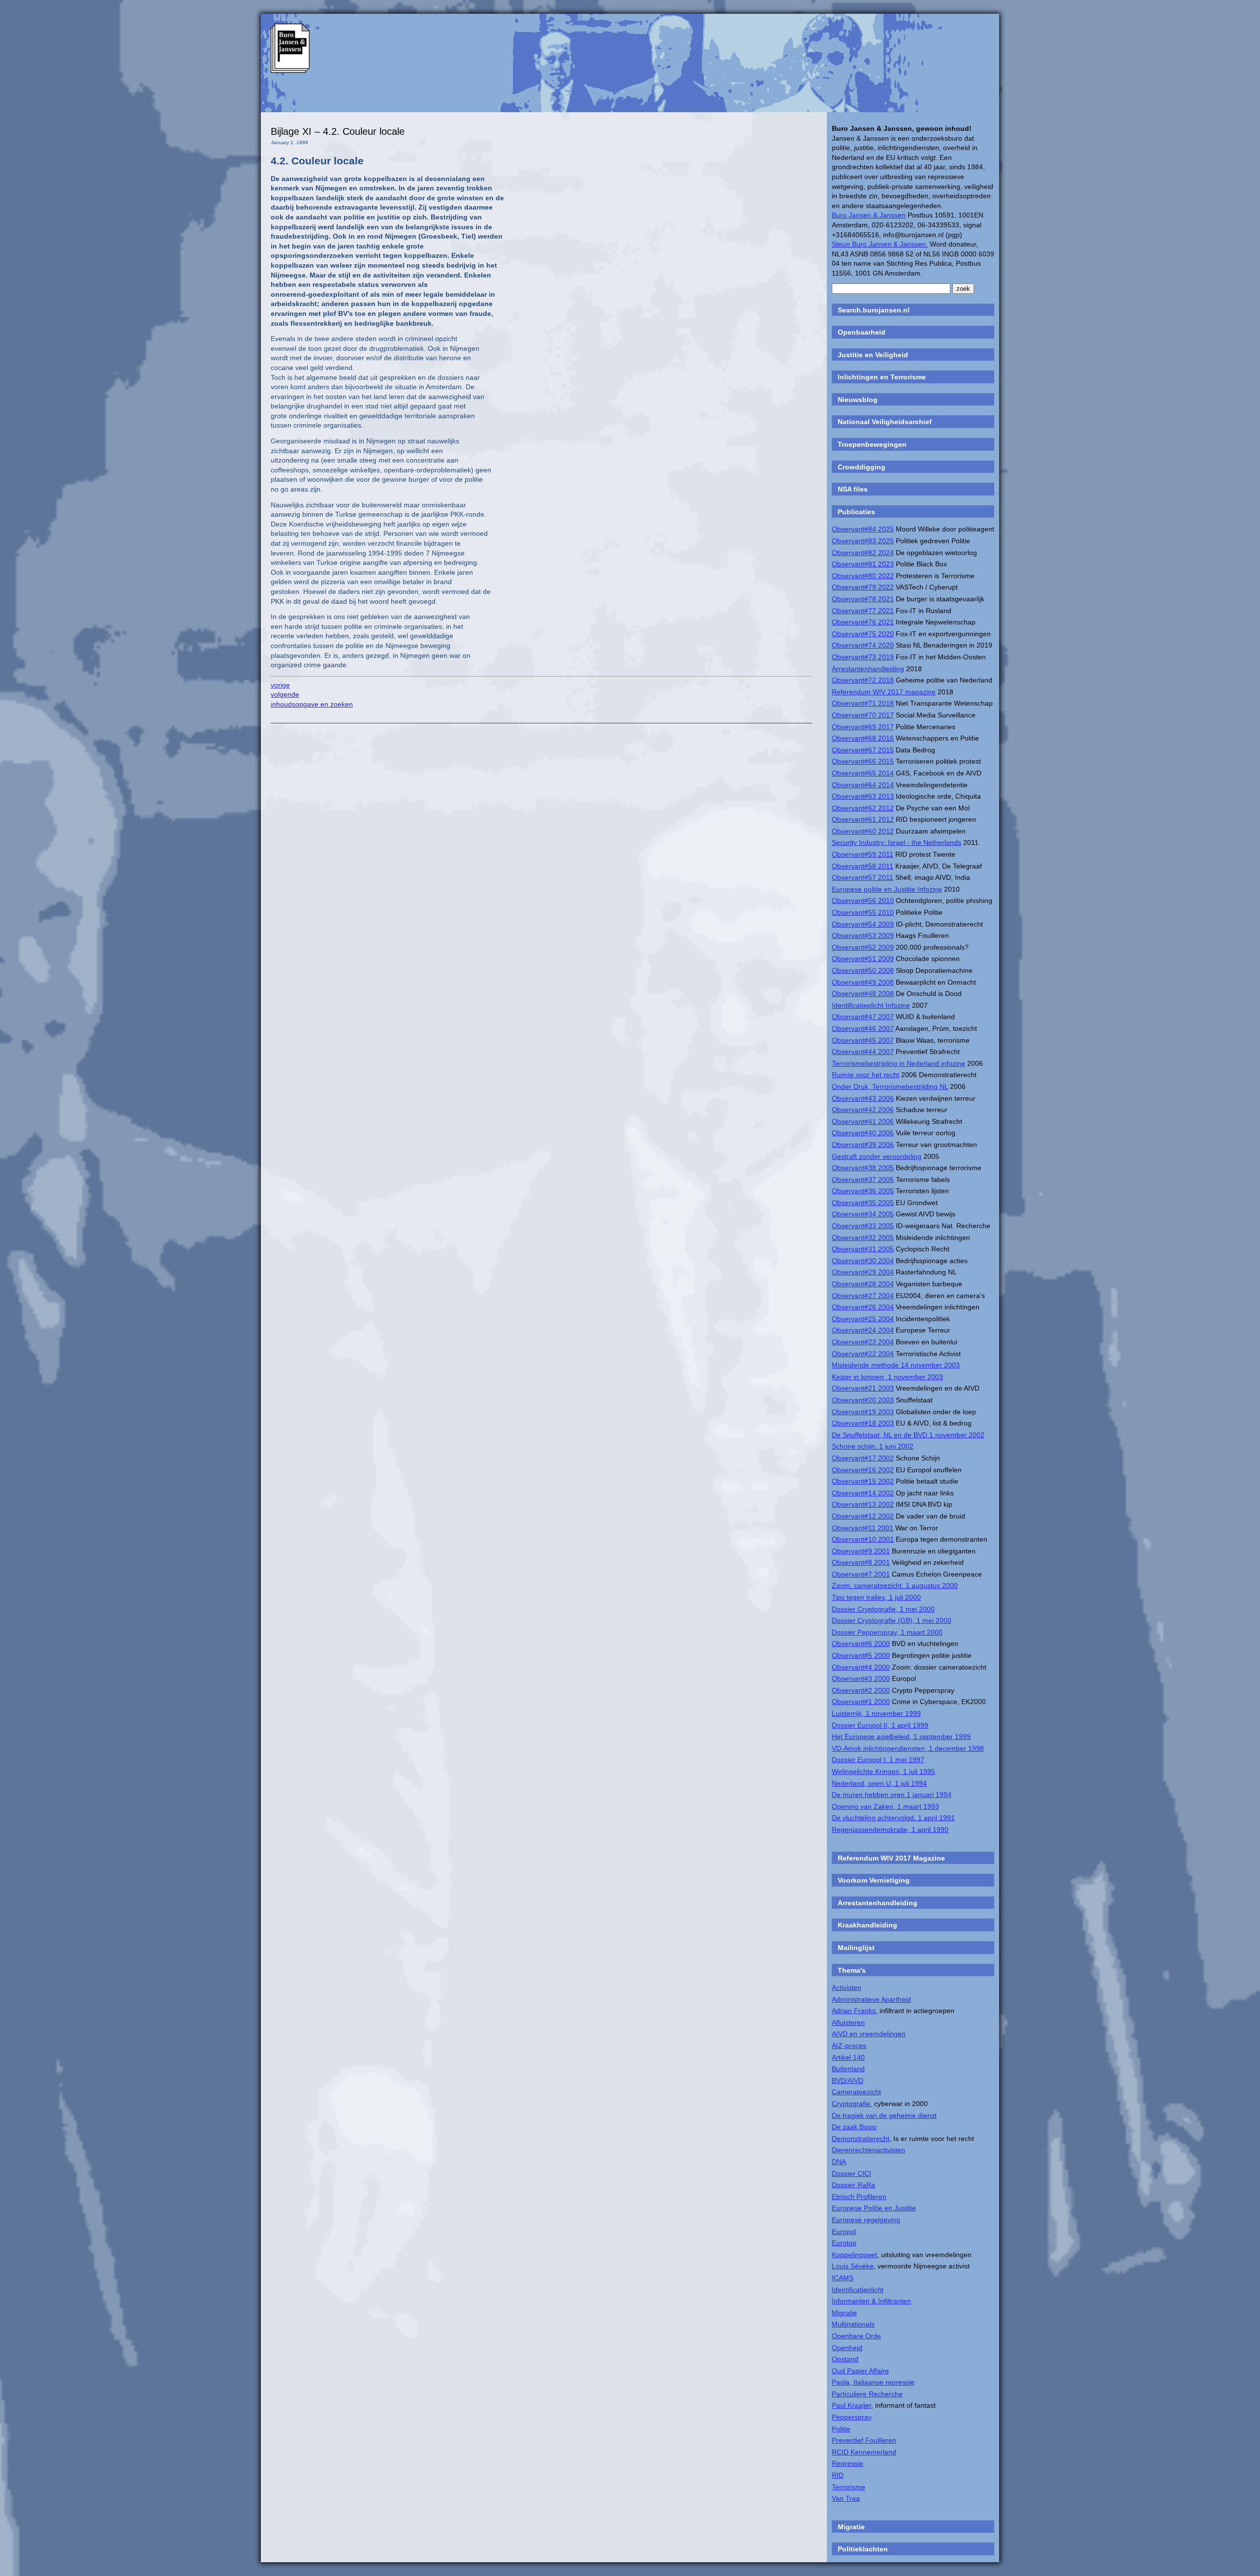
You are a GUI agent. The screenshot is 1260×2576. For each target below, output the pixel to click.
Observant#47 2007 (863, 1017)
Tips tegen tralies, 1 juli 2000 (876, 1597)
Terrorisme (849, 2487)
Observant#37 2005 (863, 1179)
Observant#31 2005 (863, 1249)
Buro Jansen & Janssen (869, 215)
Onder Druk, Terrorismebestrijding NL (890, 1086)
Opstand (845, 2359)
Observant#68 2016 (863, 738)
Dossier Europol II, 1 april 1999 (880, 1725)
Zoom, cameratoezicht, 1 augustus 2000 (895, 1585)
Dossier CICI (851, 2173)
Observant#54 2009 (863, 924)
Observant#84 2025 (863, 529)
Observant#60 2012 (863, 831)
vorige (280, 685)
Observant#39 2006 (863, 1145)
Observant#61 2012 (863, 819)
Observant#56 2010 (863, 900)
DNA (839, 2162)
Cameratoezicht (856, 2092)
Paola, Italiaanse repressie (873, 2382)
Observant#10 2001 (863, 1539)
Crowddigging (862, 467)
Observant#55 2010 (863, 912)
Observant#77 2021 (863, 611)
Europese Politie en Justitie (874, 2208)
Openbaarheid (862, 332)
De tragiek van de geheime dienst (884, 2115)
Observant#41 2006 (863, 1121)
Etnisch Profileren (859, 2197)
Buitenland (848, 2069)
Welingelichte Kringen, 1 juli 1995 (883, 1771)
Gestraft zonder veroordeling (877, 1156)
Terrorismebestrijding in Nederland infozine (898, 1063)
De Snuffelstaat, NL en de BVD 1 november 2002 (908, 1435)
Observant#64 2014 (863, 785)
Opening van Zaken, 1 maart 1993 (885, 1806)
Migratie (844, 2313)
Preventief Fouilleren (864, 2440)
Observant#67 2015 (863, 750)
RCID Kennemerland (864, 2452)
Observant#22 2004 (863, 1354)
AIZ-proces (849, 2046)
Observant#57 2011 (863, 877)
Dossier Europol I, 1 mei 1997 (878, 1760)
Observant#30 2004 (863, 1261)
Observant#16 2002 (863, 1470)
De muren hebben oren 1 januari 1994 (892, 1795)
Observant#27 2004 (863, 1296)
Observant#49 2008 (863, 982)
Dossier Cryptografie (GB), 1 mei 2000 (892, 1620)
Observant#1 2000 (861, 1702)
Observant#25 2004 (863, 1319)
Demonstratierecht (861, 2139)
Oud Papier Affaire (860, 2371)
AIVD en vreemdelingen (869, 2034)
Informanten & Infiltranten (871, 2301)
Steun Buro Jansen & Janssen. (880, 244)
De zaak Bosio (854, 2127)
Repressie (848, 2463)
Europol (844, 2232)
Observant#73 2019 (863, 657)
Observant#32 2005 (863, 1238)
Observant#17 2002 (863, 1458)
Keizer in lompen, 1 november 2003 (887, 1377)
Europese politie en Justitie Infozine (887, 889)
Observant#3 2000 (861, 1678)
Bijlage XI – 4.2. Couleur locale (338, 131)
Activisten (847, 1987)
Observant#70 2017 (863, 715)
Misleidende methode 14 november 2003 (896, 1365)
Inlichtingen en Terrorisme (882, 377)
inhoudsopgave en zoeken (312, 704)
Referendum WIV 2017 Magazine (891, 1858)
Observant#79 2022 (863, 587)
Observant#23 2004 (863, 1342)
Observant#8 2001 (861, 1562)
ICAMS (843, 2278)
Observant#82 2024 (863, 553)
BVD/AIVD (848, 2080)
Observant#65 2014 (863, 773)
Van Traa (846, 2498)
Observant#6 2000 (861, 1644)
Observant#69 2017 (863, 727)
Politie (841, 2429)
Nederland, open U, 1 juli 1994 (879, 1783)
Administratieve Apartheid (871, 1999)
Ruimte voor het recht (866, 1075)
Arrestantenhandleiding (868, 669)
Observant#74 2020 (863, 645)
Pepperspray (852, 2417)
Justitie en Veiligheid (873, 355)
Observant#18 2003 (863, 1423)
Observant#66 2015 (863, 761)
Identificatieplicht (858, 2290)
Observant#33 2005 (863, 1226)
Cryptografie (851, 2104)
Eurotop (844, 2243)
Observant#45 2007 (863, 1040)
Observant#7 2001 (861, 1574)
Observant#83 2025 (863, 541)
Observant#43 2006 (863, 1098)
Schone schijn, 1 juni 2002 (873, 1446)
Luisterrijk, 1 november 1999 (876, 1713)
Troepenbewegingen (872, 444)
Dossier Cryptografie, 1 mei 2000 (883, 1609)
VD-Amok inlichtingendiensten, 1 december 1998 (908, 1748)
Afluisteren (848, 2022)
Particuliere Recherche (867, 2394)
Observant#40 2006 (863, 1133)
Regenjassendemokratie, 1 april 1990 (890, 1830)
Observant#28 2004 (863, 1284)
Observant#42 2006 (863, 1110)
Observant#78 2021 (863, 599)
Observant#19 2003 (863, 1412)
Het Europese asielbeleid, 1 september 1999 (901, 1737)
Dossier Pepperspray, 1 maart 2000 (887, 1632)
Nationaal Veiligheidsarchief (885, 422)
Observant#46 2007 (863, 1028)
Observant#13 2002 (863, 1504)
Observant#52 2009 (863, 947)
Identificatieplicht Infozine (871, 1005)
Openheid (847, 2348)
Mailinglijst (856, 1948)
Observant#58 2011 (863, 866)
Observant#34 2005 (863, 1214)
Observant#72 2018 (863, 680)
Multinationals (853, 2324)
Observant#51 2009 (863, 959)
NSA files (853, 489)
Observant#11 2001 (863, 1528)
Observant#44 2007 (863, 1052)
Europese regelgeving (866, 2220)
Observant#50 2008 (863, 970)
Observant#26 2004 (863, 1307)
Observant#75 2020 (863, 634)
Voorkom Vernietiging (874, 1880)
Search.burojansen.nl (874, 310)
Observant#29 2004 (863, 1272)
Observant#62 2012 (863, 808)
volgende (285, 694)
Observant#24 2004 (863, 1330)
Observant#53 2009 (863, 935)
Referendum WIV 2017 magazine (884, 692)
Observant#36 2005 (863, 1191)
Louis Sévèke (853, 2266)
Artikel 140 (848, 2057)
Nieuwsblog (858, 400)
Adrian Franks (854, 2011)
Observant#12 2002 (863, 1516)
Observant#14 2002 (863, 1493)
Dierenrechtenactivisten (868, 2150)
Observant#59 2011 (863, 854)
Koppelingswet (854, 2255)
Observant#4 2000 (861, 1667)
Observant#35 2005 (863, 1203)
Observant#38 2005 (863, 1168)
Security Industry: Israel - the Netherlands (897, 842)
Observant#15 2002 (863, 1481)
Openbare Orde (856, 2336)
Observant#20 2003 (863, 1400)
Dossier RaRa (853, 2185)
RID (838, 2475)
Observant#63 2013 (863, 796)
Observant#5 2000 (861, 1655)
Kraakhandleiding (867, 1925)
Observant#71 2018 (863, 703)
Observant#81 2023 (863, 564)
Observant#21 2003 (863, 1388)
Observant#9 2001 (861, 1551)
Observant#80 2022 (863, 576)
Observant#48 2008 (863, 993)
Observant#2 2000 (861, 1690)
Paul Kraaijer (851, 2405)
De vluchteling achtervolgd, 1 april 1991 (893, 1818)
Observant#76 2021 (863, 622)
